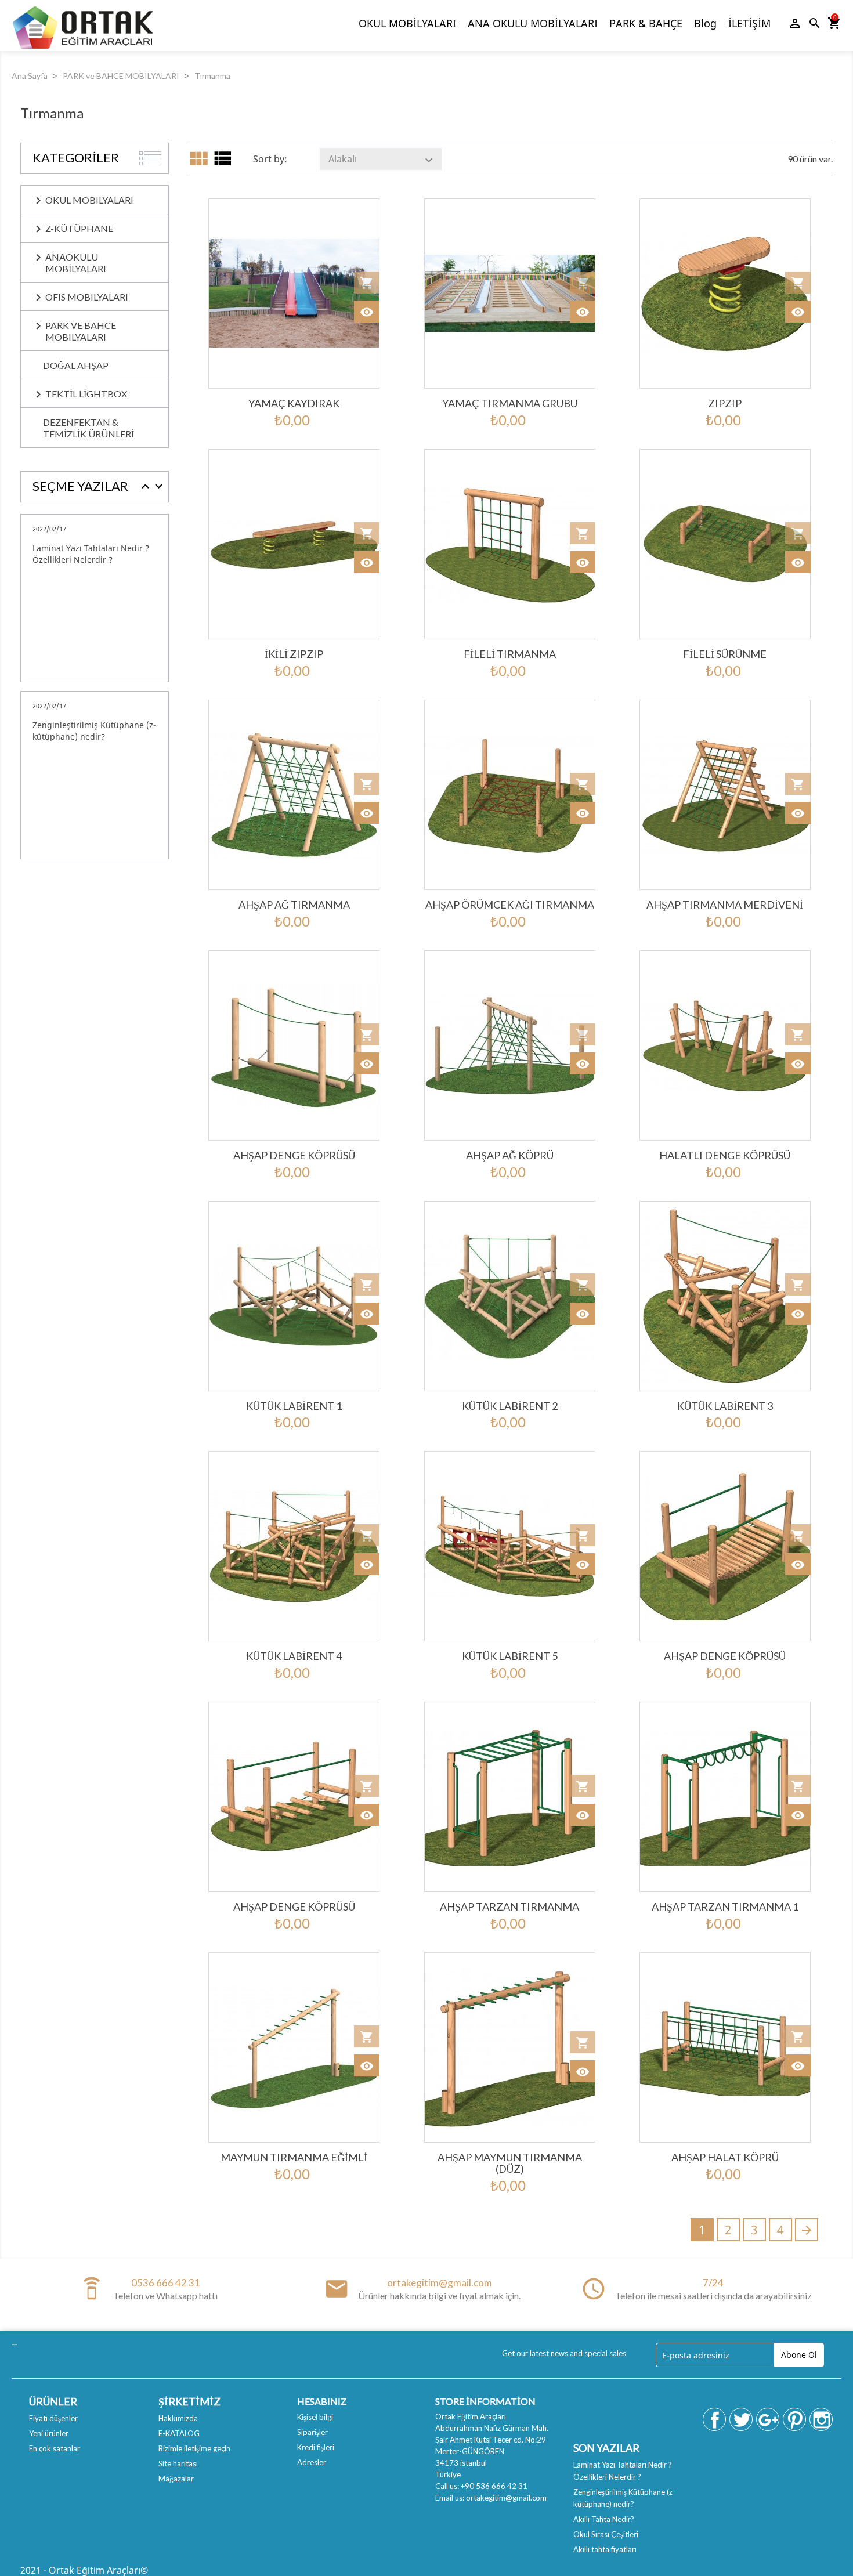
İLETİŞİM (749, 23)
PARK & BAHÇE (646, 23)
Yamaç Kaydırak (294, 403)
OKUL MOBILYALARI (89, 200)
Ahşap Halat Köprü (725, 2157)
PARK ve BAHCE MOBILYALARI (81, 331)
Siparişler (312, 2432)
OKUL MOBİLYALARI (407, 23)
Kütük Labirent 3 (725, 1406)
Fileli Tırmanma (510, 654)
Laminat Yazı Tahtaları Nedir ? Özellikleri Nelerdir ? (91, 554)
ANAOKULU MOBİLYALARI (76, 263)
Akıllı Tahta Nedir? (604, 2519)
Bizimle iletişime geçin (194, 2448)
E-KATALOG (179, 2433)
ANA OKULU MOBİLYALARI (533, 23)
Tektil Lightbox (86, 394)
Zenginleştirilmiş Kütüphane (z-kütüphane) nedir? (94, 731)
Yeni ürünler (49, 2433)
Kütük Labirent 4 (294, 1656)
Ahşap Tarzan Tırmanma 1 (725, 1906)
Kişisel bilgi (315, 2417)
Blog (705, 23)
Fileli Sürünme (725, 654)
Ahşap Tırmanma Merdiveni (725, 905)
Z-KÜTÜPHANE (79, 228)
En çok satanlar (55, 2448)
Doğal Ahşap (76, 365)
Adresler (312, 2462)
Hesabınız (322, 2401)
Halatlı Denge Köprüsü (725, 1155)
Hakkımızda (178, 2418)
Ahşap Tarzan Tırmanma (509, 1906)
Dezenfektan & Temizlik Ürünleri (88, 428)
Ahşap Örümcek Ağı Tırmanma (510, 905)
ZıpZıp (725, 403)
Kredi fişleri (316, 2447)
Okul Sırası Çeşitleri (606, 2534)
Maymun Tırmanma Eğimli (294, 2157)
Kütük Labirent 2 (510, 1406)
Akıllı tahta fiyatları (605, 2549)
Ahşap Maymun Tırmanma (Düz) (510, 2163)
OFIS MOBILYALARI (87, 297)
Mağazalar (176, 2479)
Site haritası (178, 2463)
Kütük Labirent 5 (510, 1656)
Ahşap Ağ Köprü (510, 1155)
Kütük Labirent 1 (294, 1406)
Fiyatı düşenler (53, 2418)
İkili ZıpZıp (294, 654)
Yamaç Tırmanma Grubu (510, 403)
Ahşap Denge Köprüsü (294, 1155)
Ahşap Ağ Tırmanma (294, 905)
